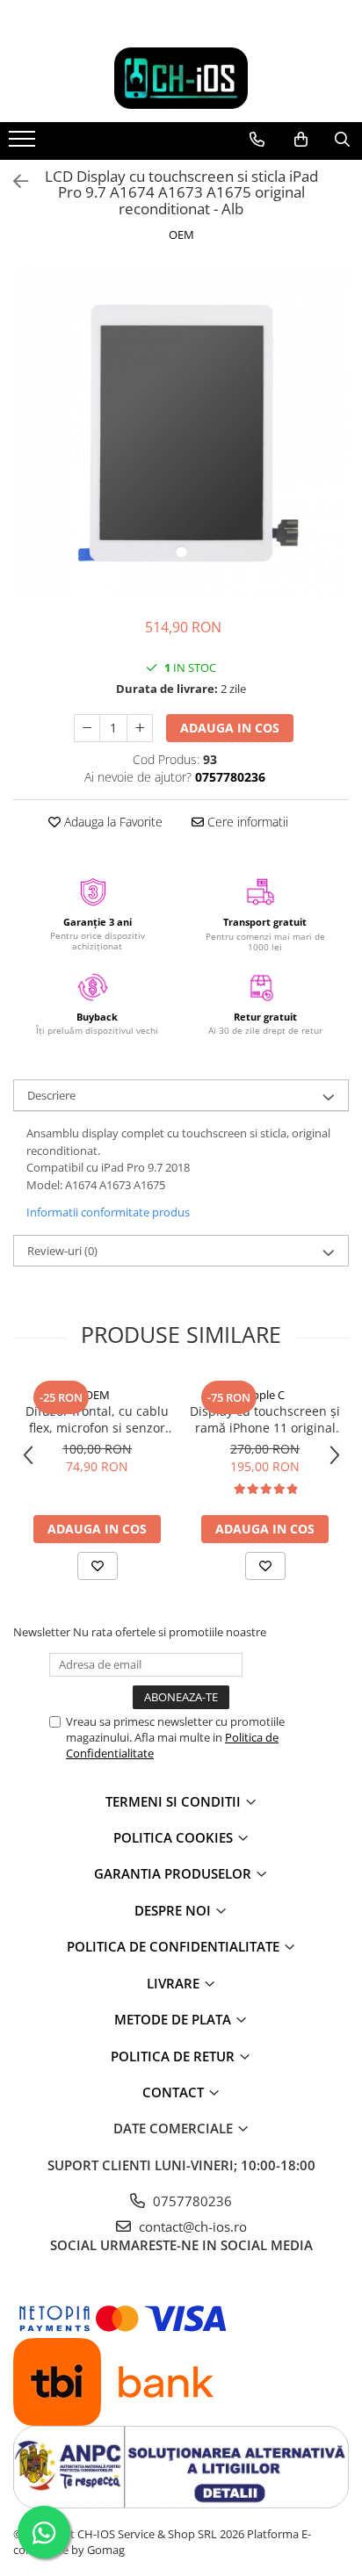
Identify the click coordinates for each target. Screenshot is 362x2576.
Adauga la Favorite (112, 822)
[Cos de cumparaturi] (301, 140)
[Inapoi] (13, 181)
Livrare (175, 1983)
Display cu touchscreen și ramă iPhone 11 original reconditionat (265, 1419)
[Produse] (24, 144)
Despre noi (174, 1910)
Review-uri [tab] (62, 1251)
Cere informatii (246, 822)
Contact (175, 2092)
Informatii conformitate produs (108, 1212)
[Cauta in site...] (342, 140)
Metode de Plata (174, 2019)
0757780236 (191, 2201)
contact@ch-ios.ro (191, 2226)
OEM (181, 235)
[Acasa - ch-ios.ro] (181, 78)
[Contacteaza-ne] (257, 140)
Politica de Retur (174, 2056)
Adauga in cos (230, 728)
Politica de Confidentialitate (175, 1946)
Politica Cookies (175, 1837)
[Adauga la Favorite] (98, 1566)
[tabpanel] (181, 432)
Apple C (265, 1395)
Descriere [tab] (51, 1095)
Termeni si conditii (175, 1801)
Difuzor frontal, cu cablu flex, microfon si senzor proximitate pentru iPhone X (97, 1419)
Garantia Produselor (174, 1873)
